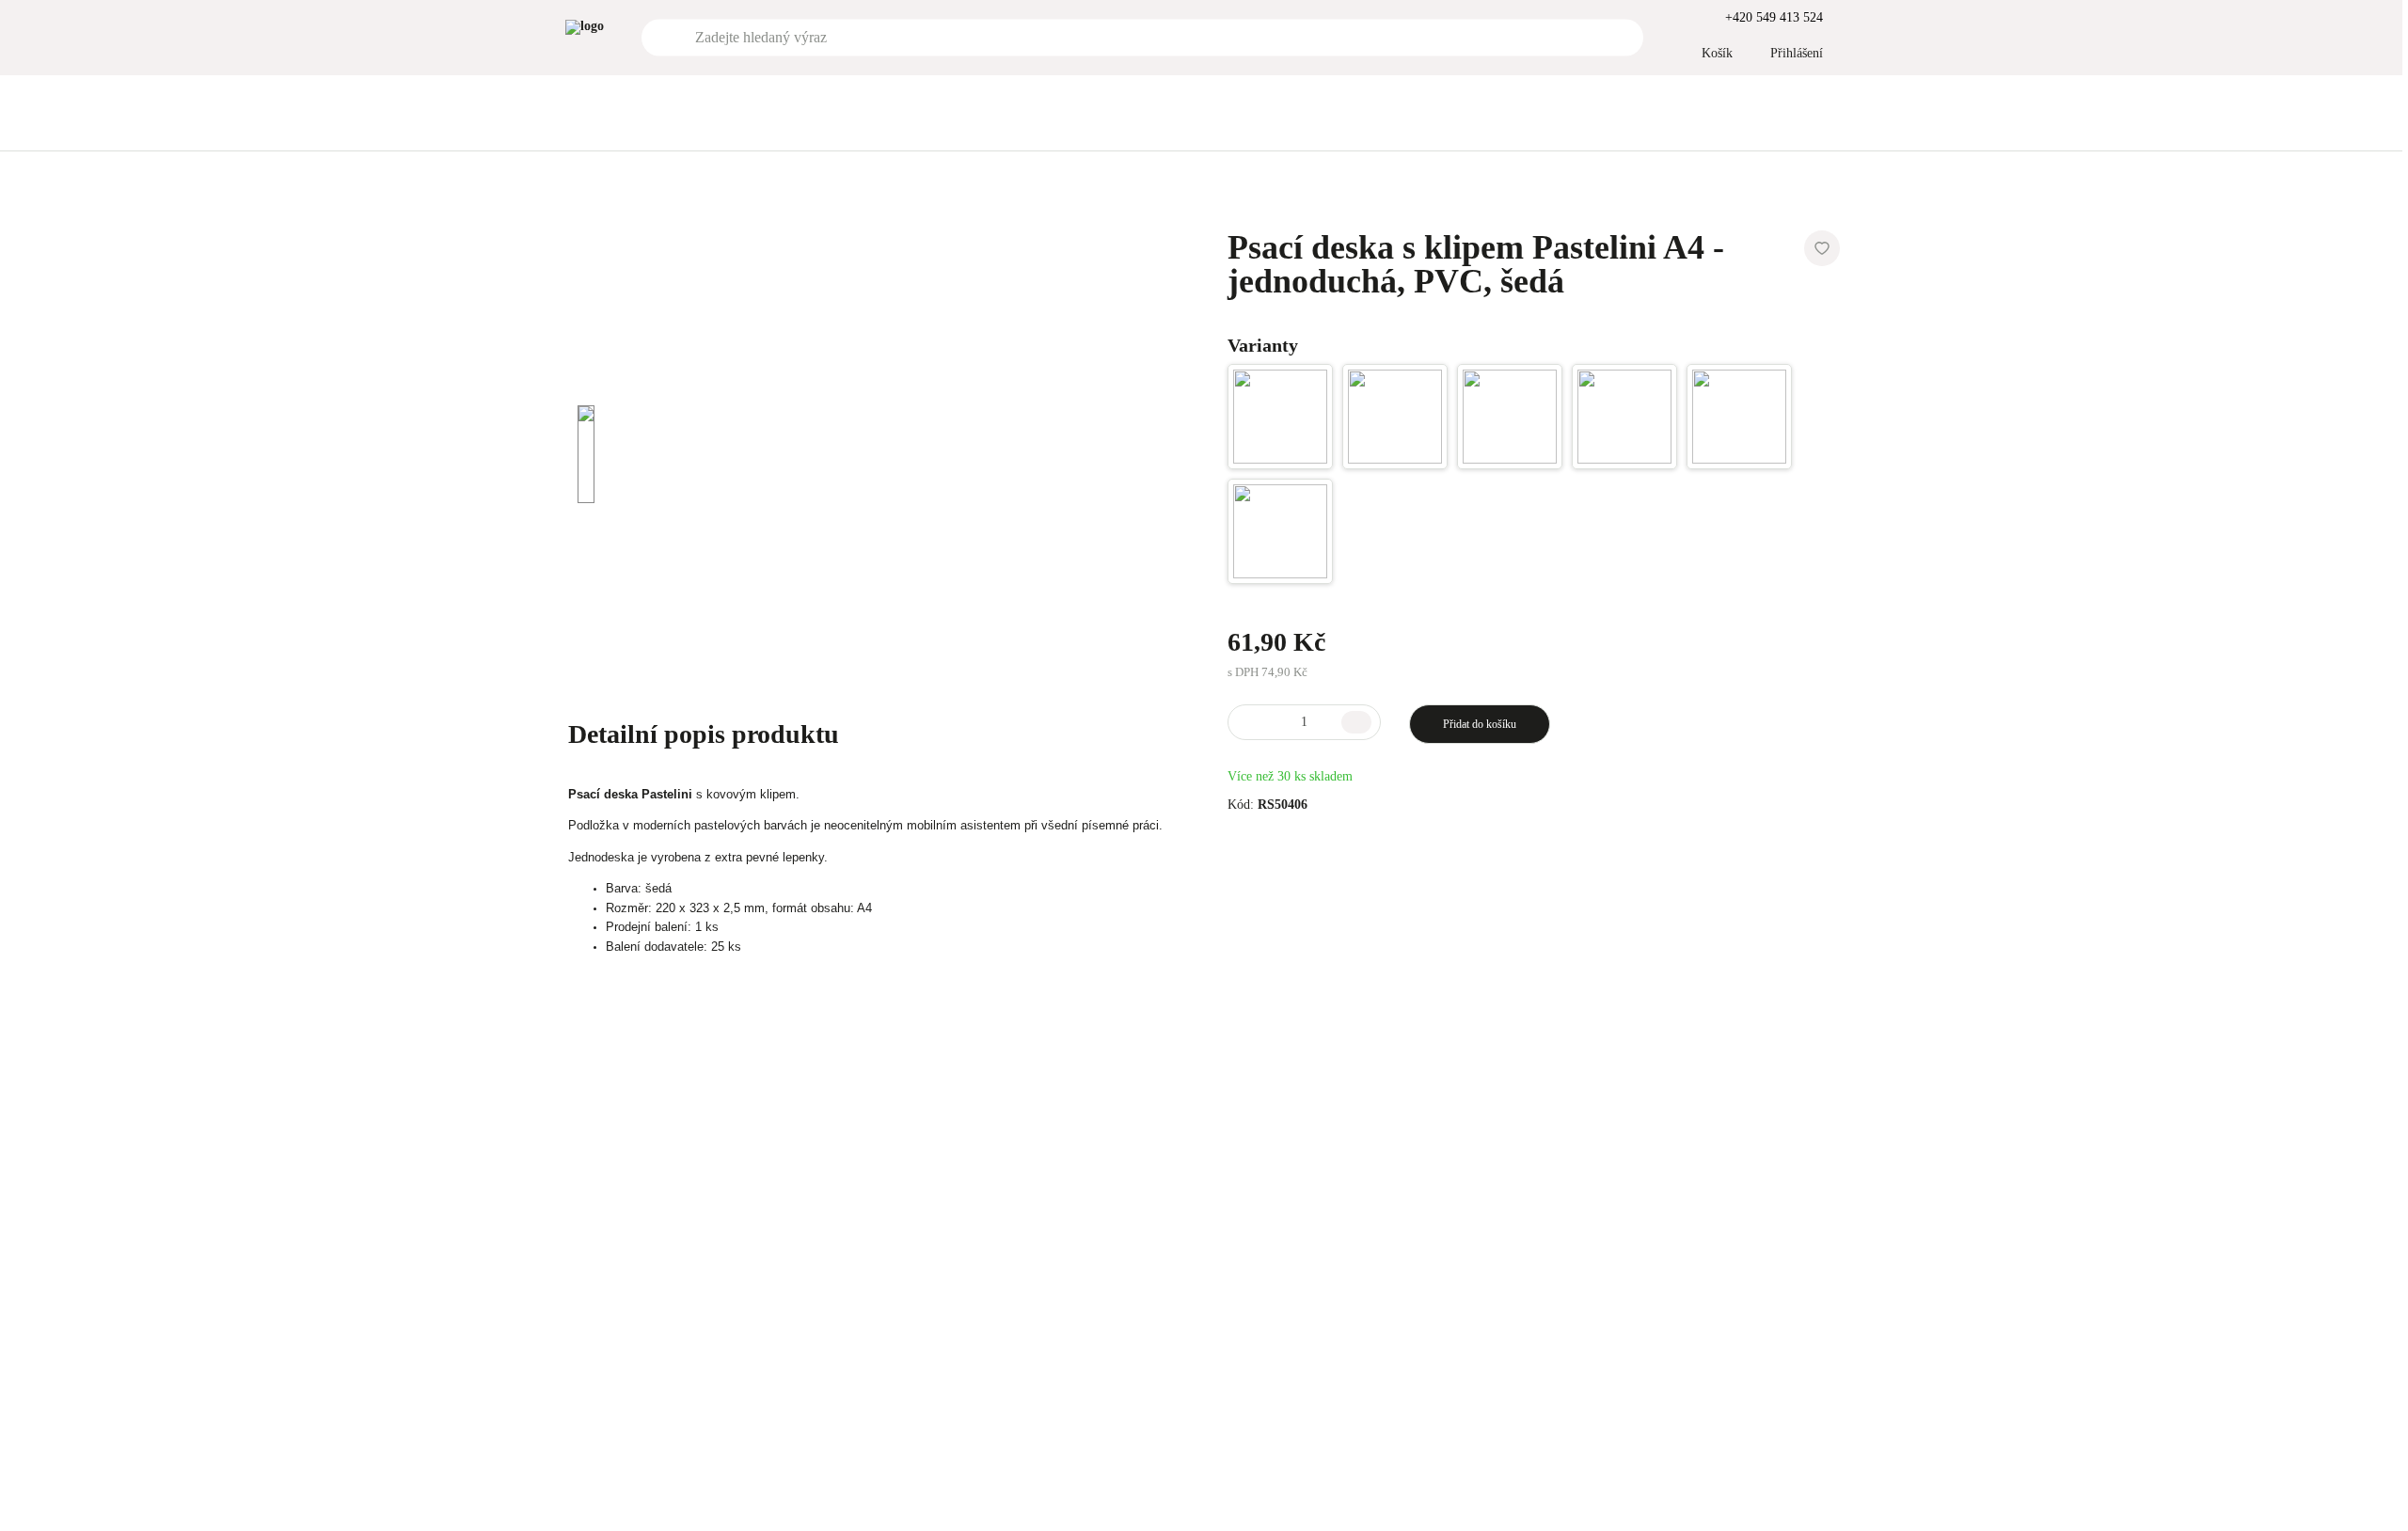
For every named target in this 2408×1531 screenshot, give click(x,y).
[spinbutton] (1304, 722)
